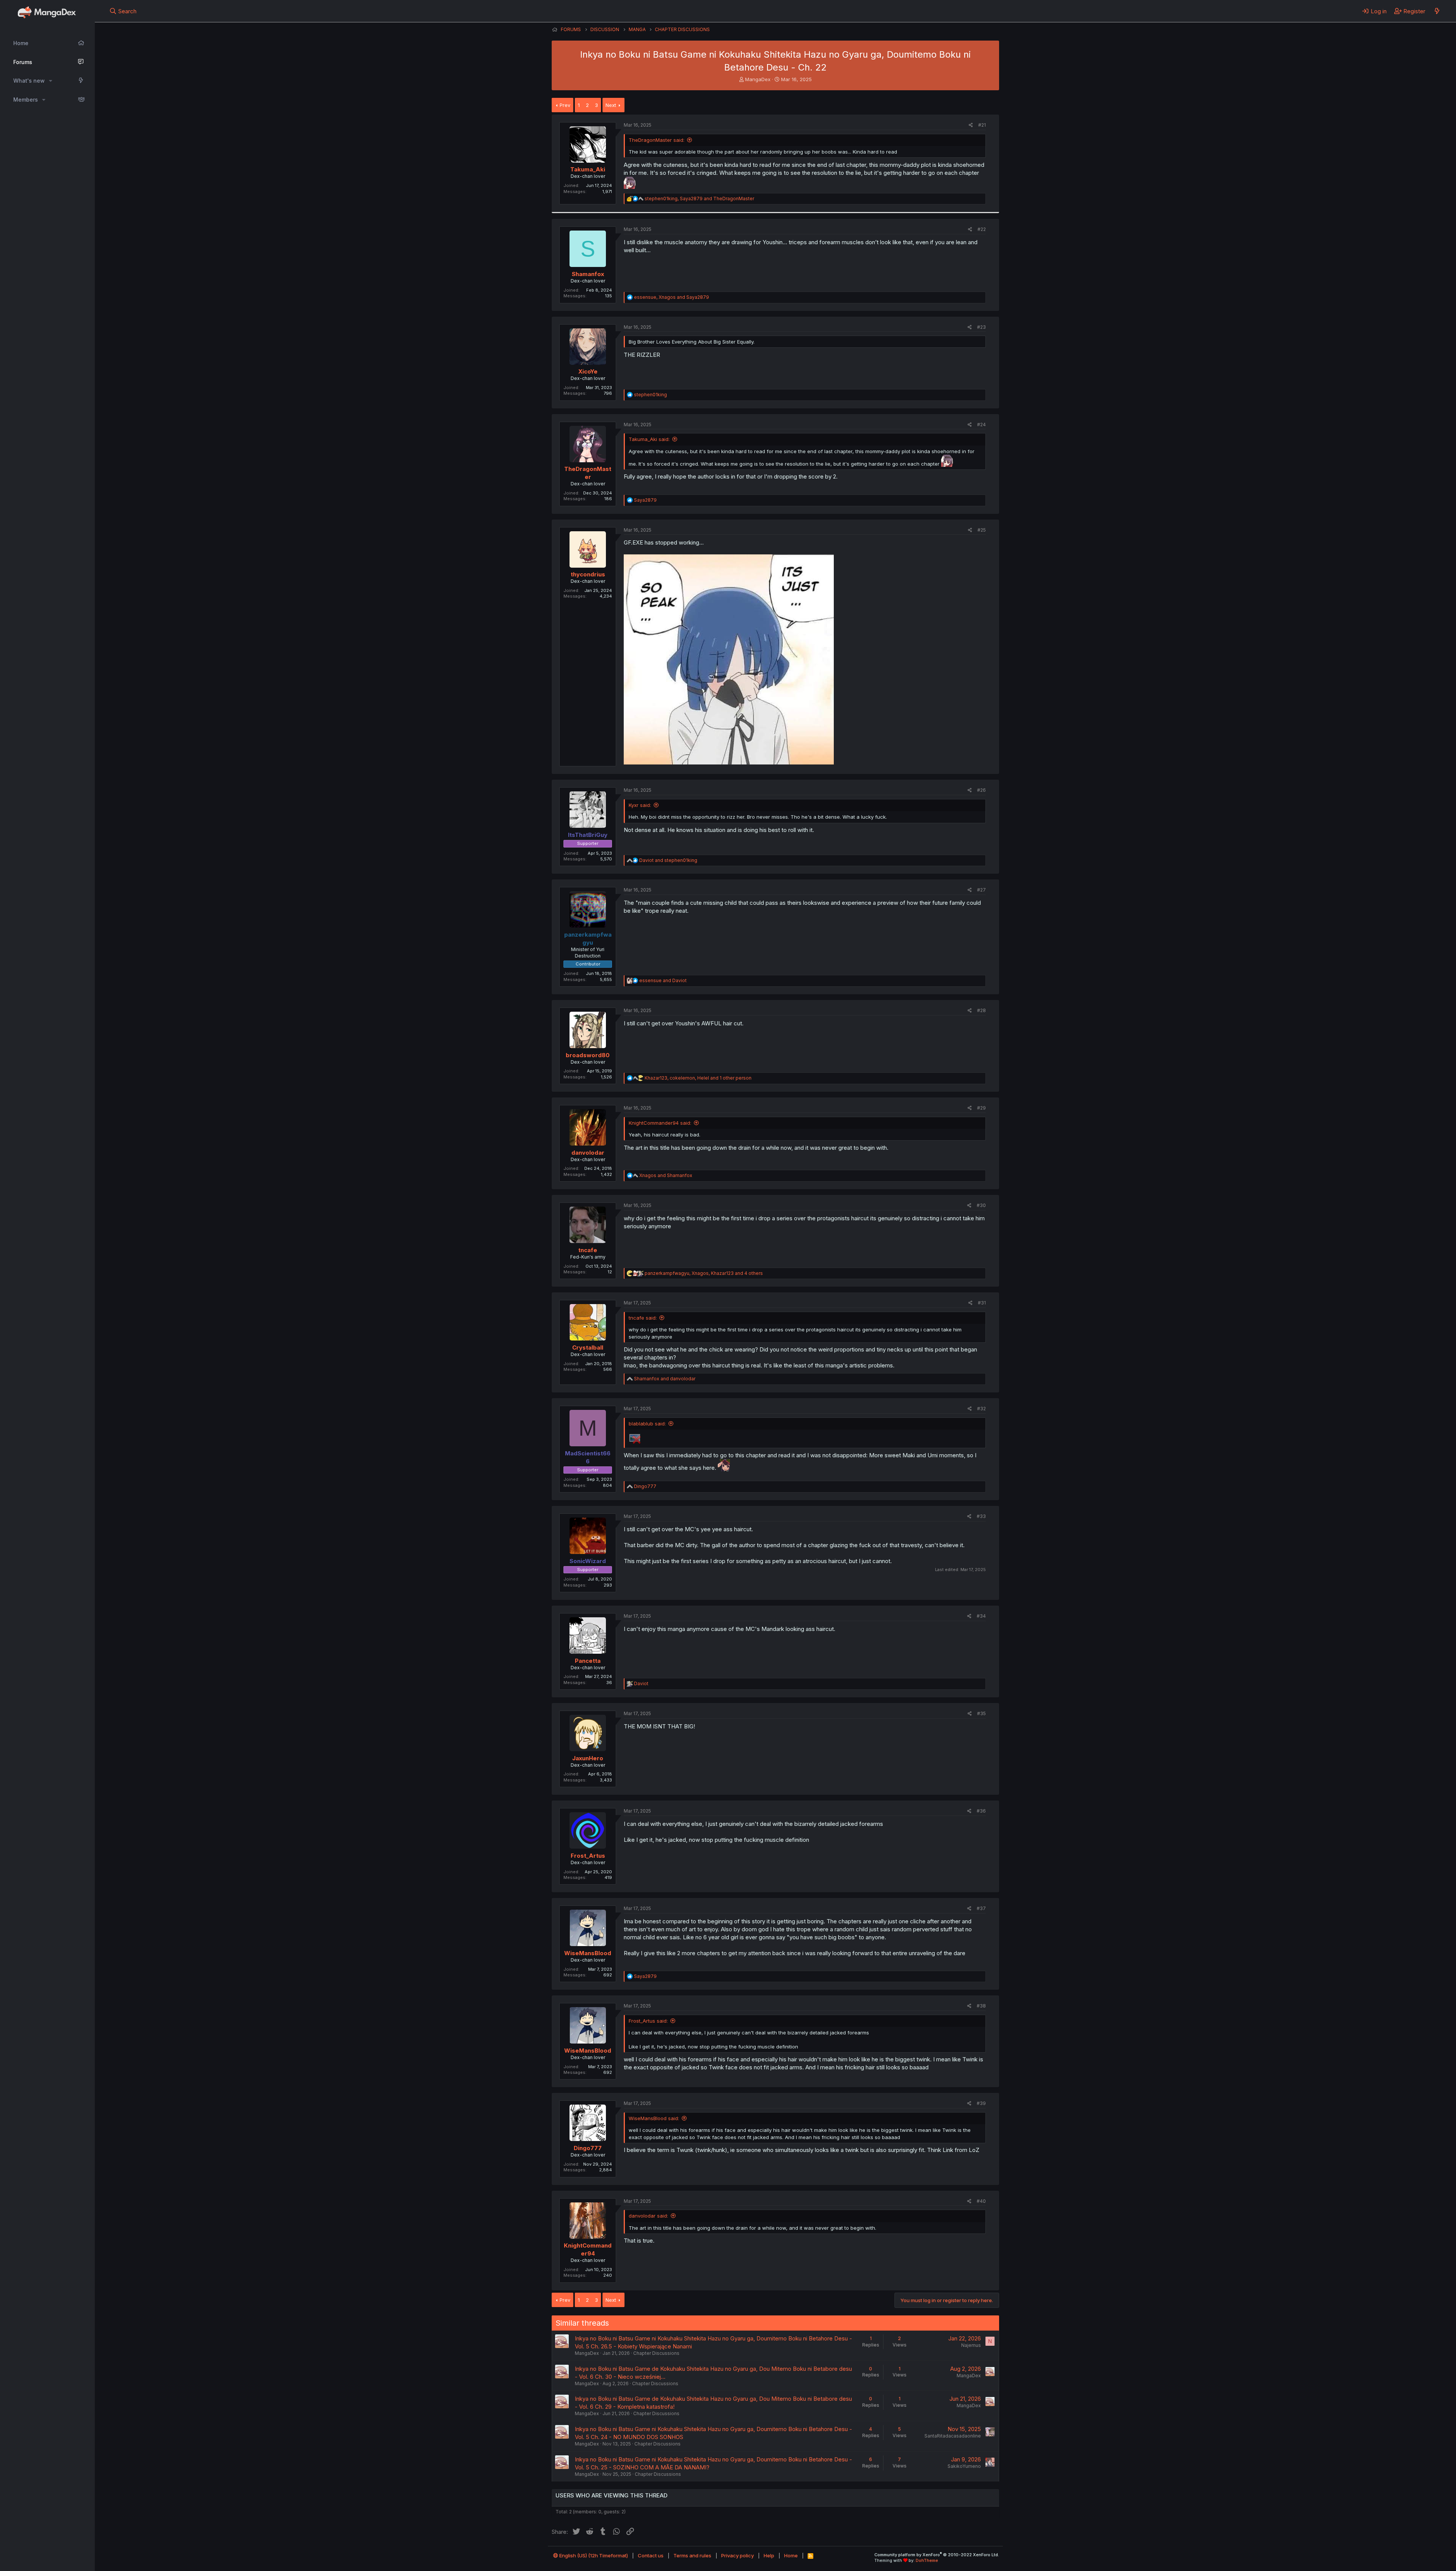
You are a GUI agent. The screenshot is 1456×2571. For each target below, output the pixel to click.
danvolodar (588, 1153)
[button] (51, 81)
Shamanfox (588, 274)
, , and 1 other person (698, 1078)
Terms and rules (692, 2555)
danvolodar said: (648, 2216)
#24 (981, 425)
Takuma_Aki (588, 169)
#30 (981, 1205)
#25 (982, 530)
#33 (981, 1516)
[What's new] (1437, 11)
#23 (981, 327)
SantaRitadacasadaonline (953, 2436)
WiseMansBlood (588, 1953)
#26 (981, 790)
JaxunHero (588, 1758)
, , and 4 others (704, 1273)
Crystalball (588, 1347)
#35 (981, 1713)
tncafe (588, 1250)
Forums (23, 62)
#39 (981, 2103)
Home (21, 43)
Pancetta (588, 1661)
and (668, 860)
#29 (981, 1108)
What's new (29, 81)
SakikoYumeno (964, 2466)
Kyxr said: (640, 805)
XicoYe (588, 371)
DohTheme (927, 2560)
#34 (981, 1616)
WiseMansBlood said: (654, 2118)
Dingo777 (588, 2148)
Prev (565, 105)
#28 (981, 1010)
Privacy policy (737, 2555)
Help (769, 2555)
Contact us (651, 2555)
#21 (982, 125)
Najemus (971, 2345)
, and (699, 199)
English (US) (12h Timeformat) (593, 2555)
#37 (981, 1908)
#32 (981, 1409)
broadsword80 (588, 1055)
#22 (982, 229)
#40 (981, 2201)
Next (611, 105)
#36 (981, 1811)
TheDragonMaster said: (657, 140)
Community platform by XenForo (937, 2555)
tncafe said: (643, 1318)
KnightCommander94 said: (660, 1123)
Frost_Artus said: (648, 2021)
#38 (981, 2006)
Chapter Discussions (656, 2353)
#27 (981, 890)
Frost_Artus (588, 1856)
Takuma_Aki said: (649, 439)
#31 (982, 1303)
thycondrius (588, 574)
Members (26, 100)
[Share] (971, 125)
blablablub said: (647, 1424)
